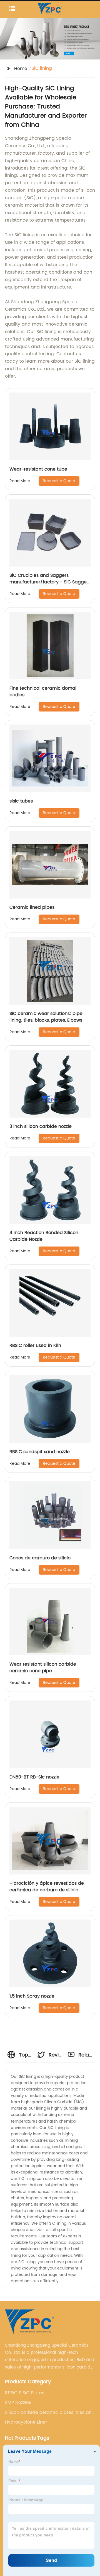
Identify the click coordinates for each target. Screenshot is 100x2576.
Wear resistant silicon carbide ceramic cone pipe (43, 1668)
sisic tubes (21, 801)
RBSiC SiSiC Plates (25, 2393)
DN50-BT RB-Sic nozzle (34, 1777)
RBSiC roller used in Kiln (35, 1346)
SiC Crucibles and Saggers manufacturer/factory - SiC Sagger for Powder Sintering (49, 582)
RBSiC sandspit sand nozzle (40, 1452)
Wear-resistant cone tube (38, 469)
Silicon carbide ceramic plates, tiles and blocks (50, 2413)
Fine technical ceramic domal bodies (43, 692)
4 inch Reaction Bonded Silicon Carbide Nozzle (44, 1236)
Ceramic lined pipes (32, 907)
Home (21, 69)
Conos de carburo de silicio (40, 1558)
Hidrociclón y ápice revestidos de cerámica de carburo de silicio (47, 1887)
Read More (20, 481)
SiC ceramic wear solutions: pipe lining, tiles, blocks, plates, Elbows (46, 1017)
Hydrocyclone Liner (26, 2422)
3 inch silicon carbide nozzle (41, 1126)
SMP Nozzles (18, 2403)
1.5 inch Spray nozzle (32, 1996)
